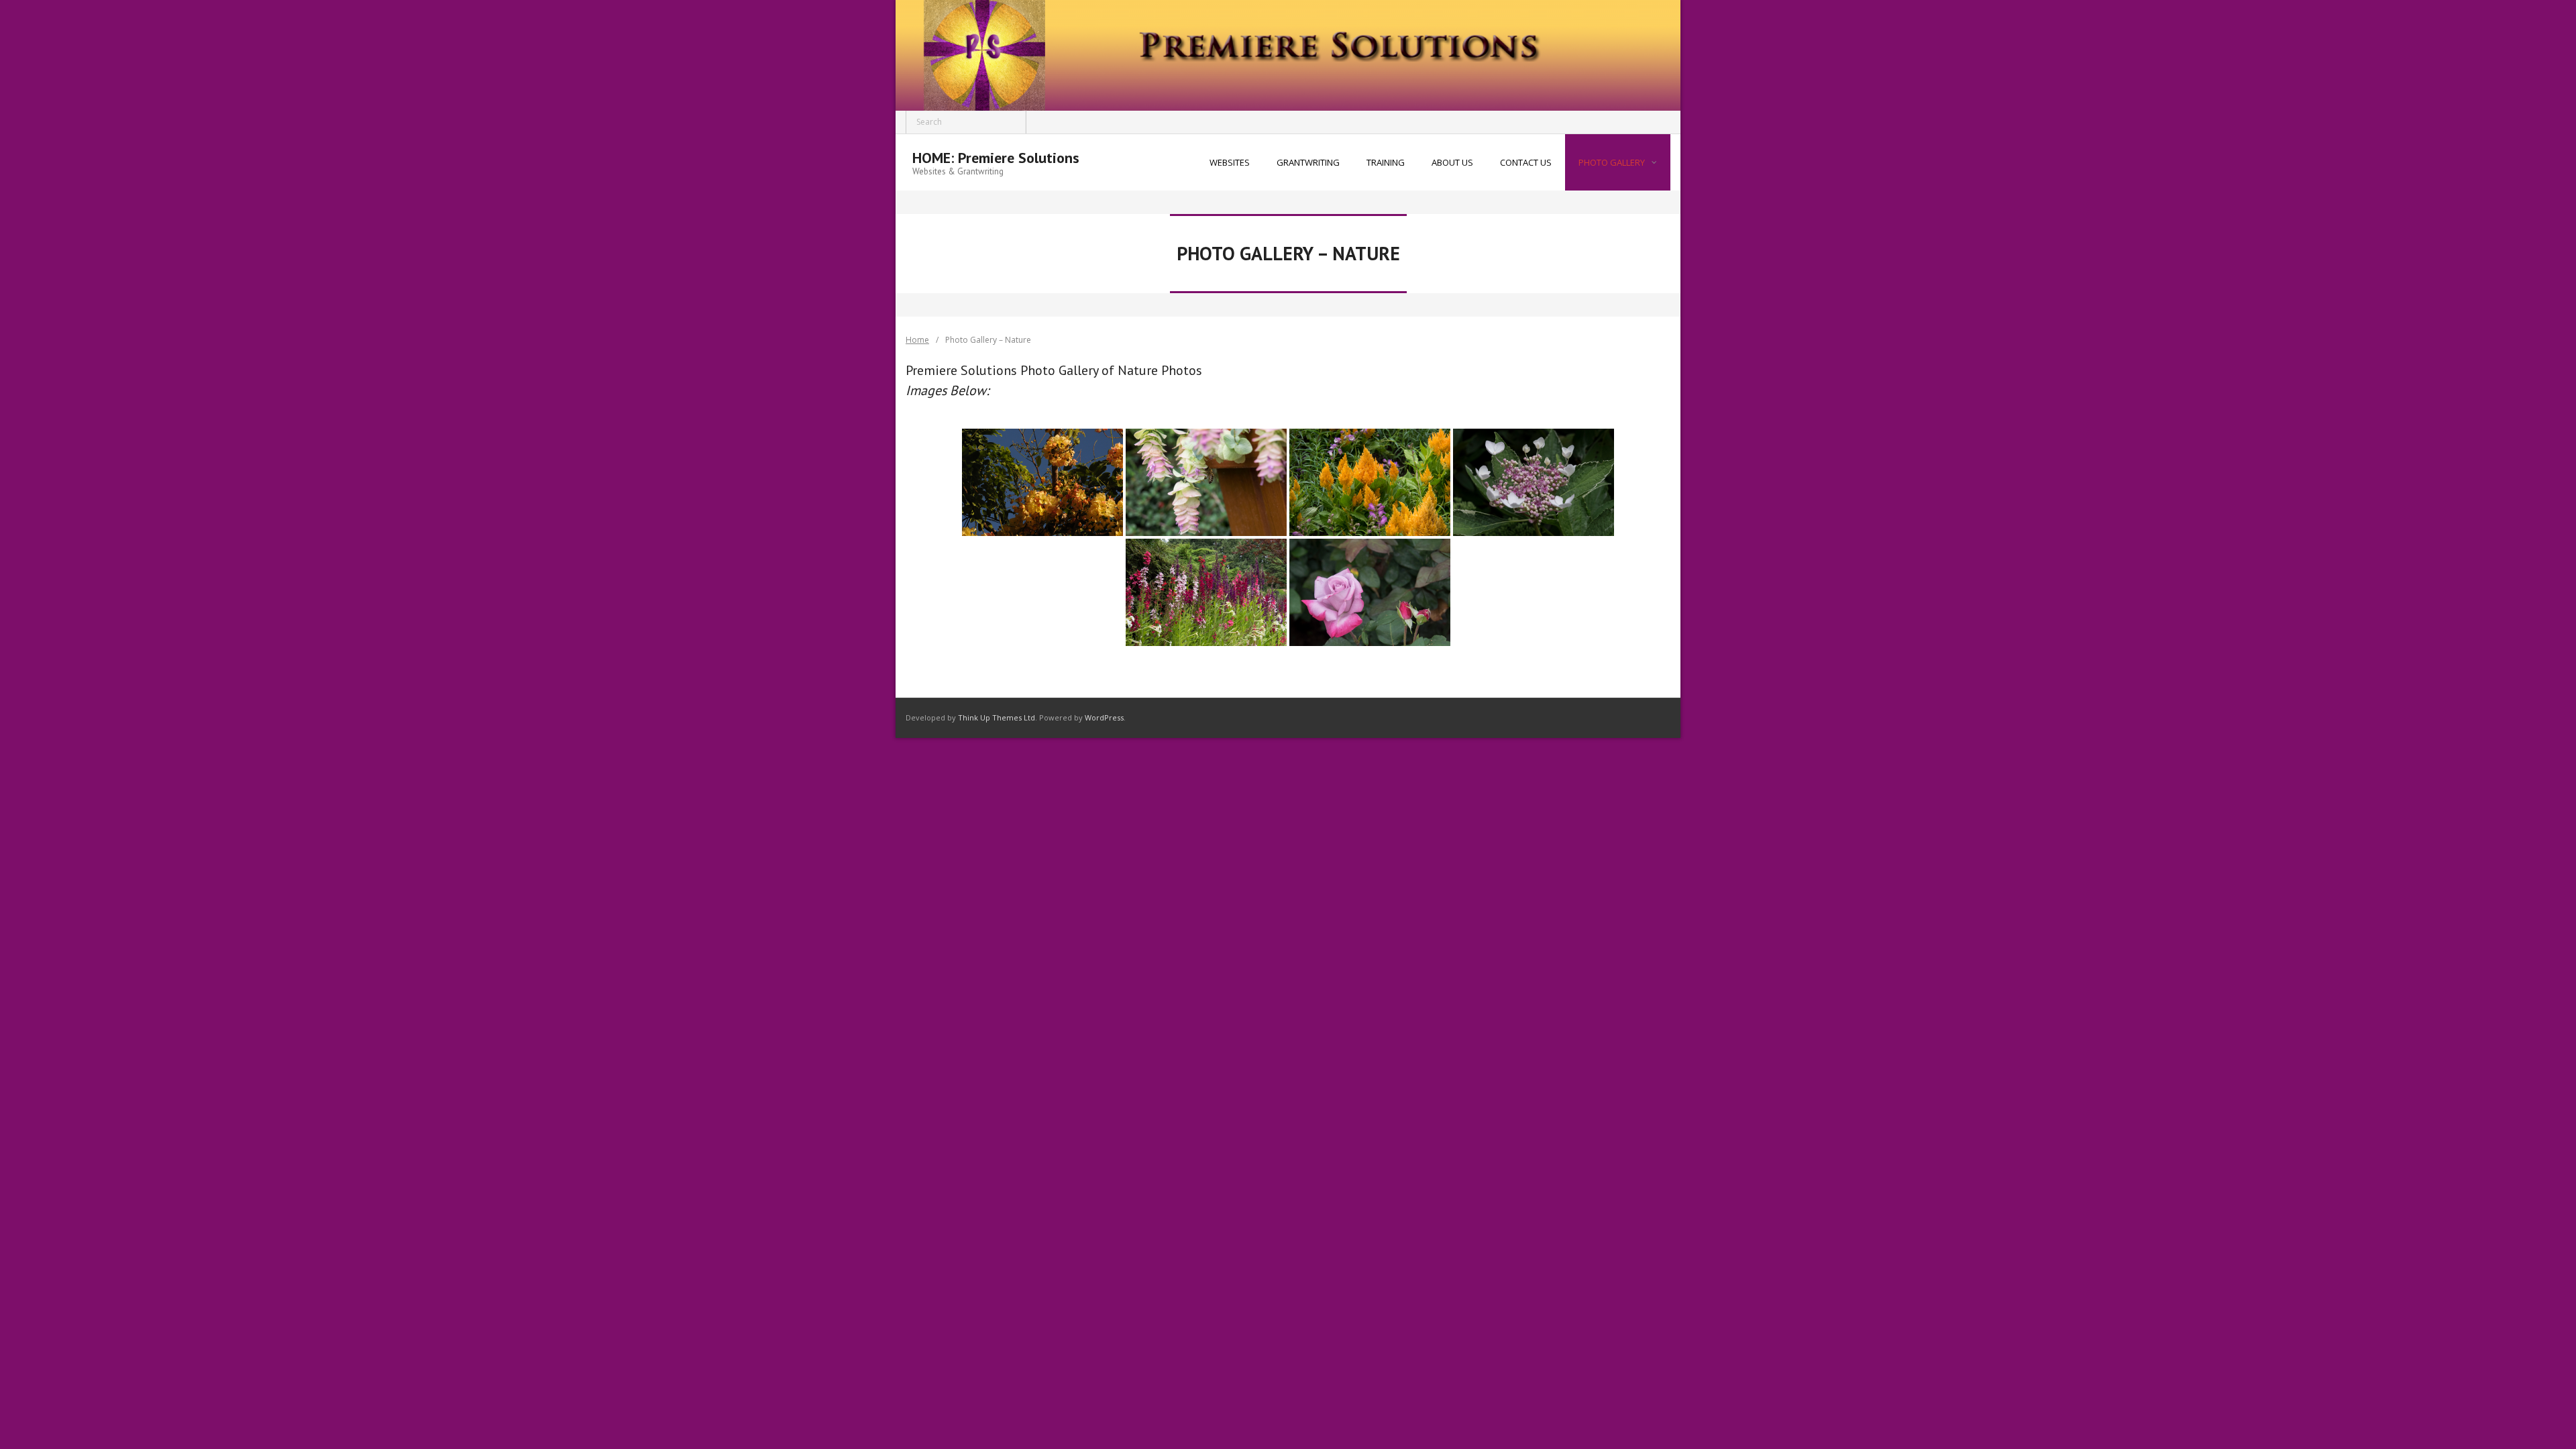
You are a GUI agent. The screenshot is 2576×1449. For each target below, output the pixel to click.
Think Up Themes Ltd (997, 717)
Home (917, 340)
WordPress (1104, 717)
